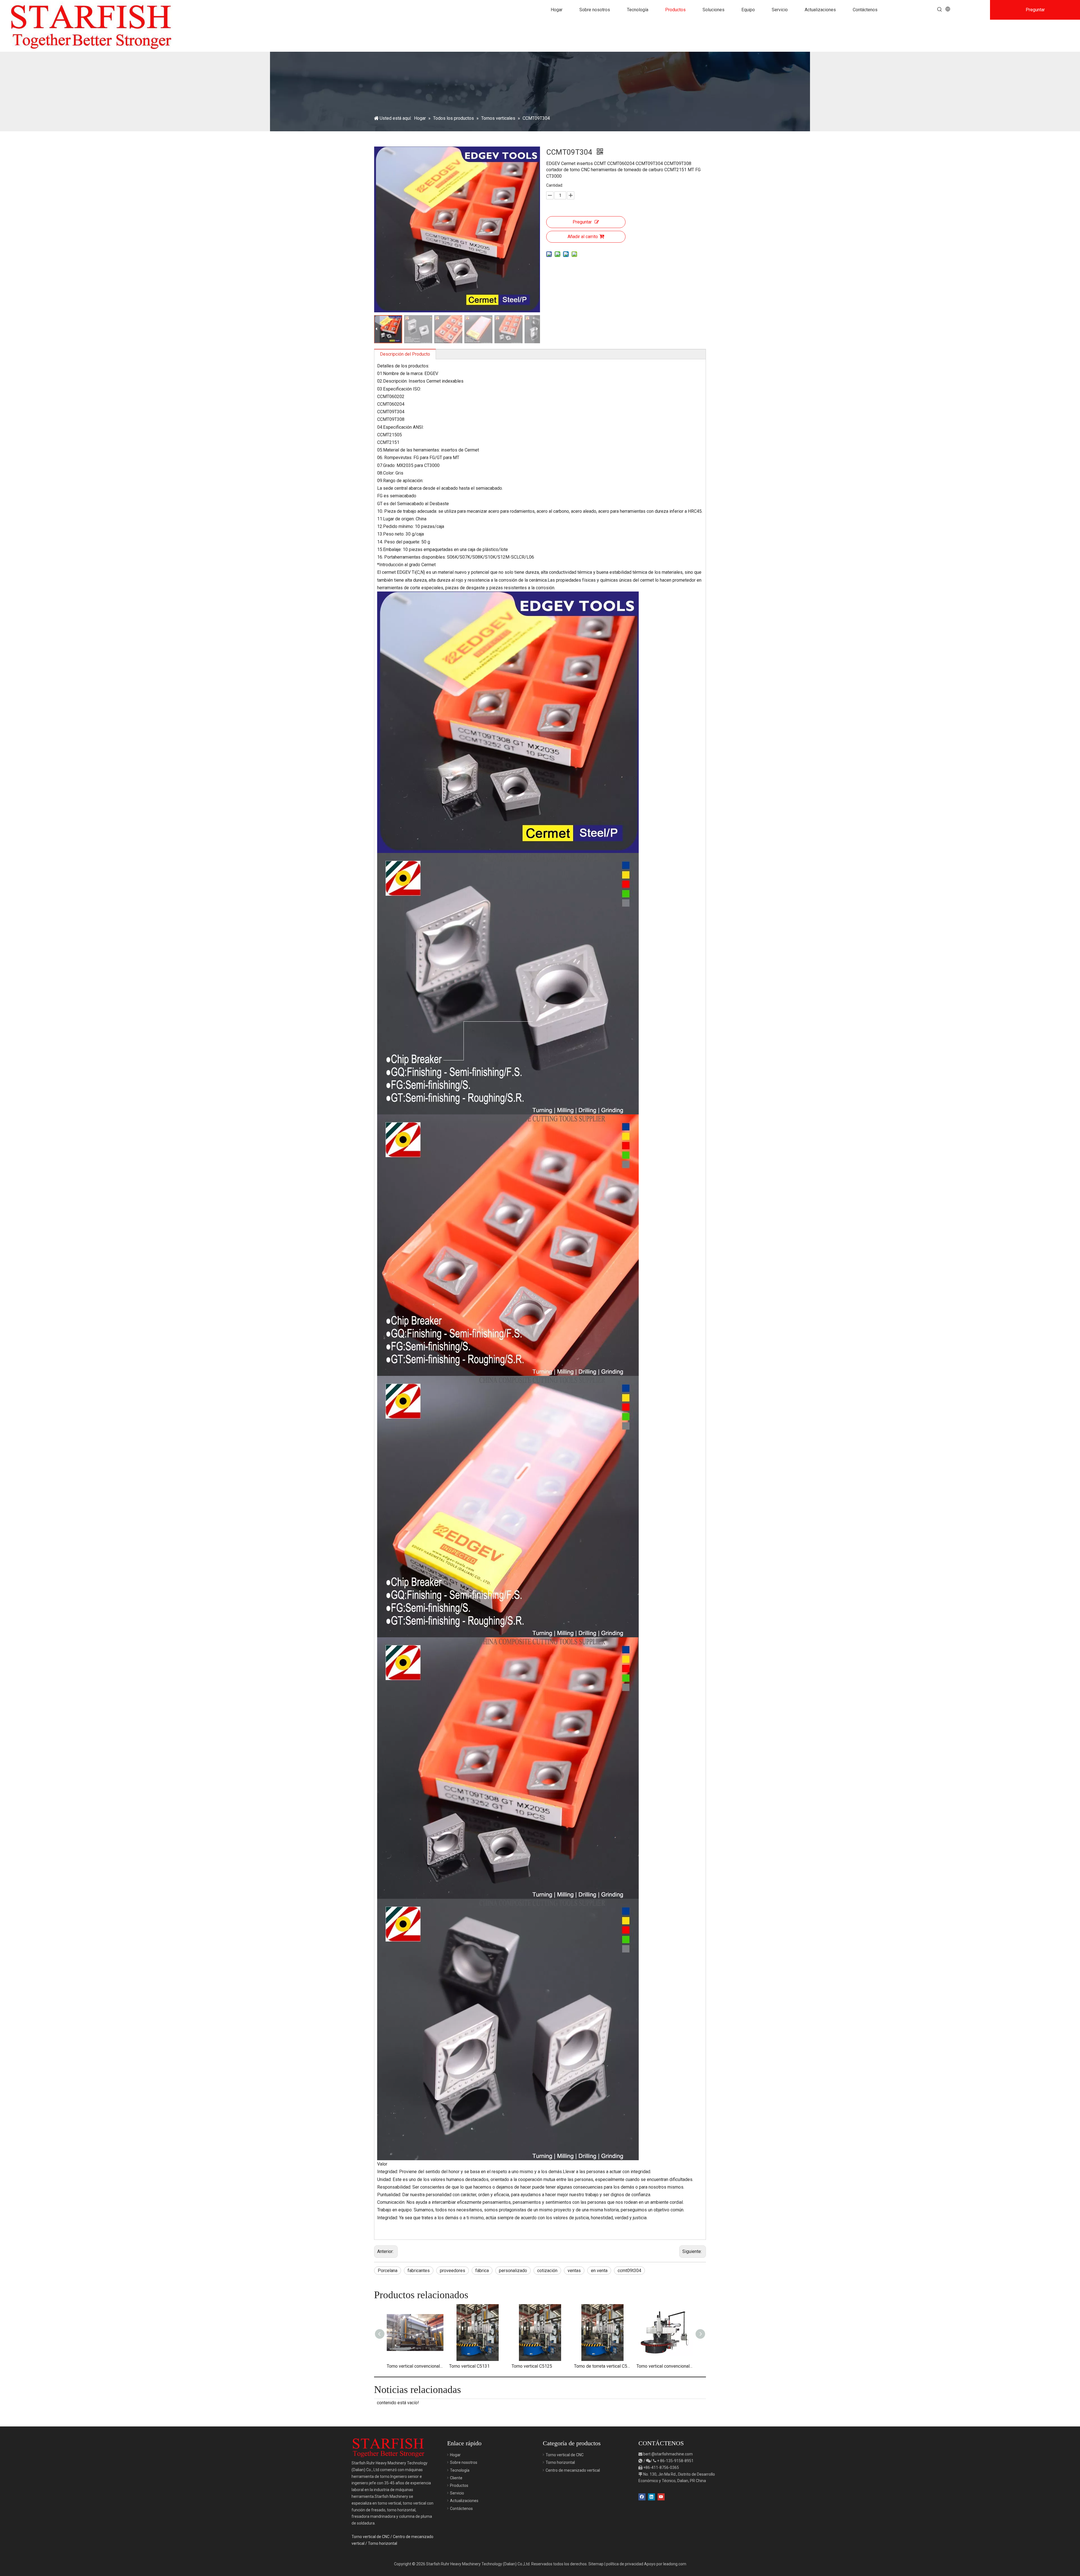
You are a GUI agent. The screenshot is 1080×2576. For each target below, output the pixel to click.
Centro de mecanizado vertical (573, 2470)
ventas (574, 2271)
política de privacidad (625, 2564)
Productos (459, 2485)
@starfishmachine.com (672, 2454)
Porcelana (388, 2271)
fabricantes (419, 2271)
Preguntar (582, 222)
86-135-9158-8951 (677, 2461)
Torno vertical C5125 (532, 2366)
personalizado (513, 2271)
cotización (547, 2271)
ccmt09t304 (629, 2271)
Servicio (457, 2493)
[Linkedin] (652, 2497)
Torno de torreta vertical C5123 (602, 2366)
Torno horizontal (382, 2543)
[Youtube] (661, 2497)
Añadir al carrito (583, 237)
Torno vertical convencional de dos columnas (415, 2366)
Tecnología (460, 2470)
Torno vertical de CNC (371, 2537)
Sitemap (596, 2564)
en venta (599, 2271)
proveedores (453, 2271)
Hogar (455, 2455)
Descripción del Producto (405, 354)
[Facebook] (642, 2497)
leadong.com (675, 2564)
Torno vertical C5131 (469, 2366)
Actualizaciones (464, 2501)
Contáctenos (461, 2509)
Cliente (456, 2478)
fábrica (482, 2271)
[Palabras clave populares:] (940, 10)
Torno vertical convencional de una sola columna (665, 2366)
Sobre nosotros (464, 2462)
